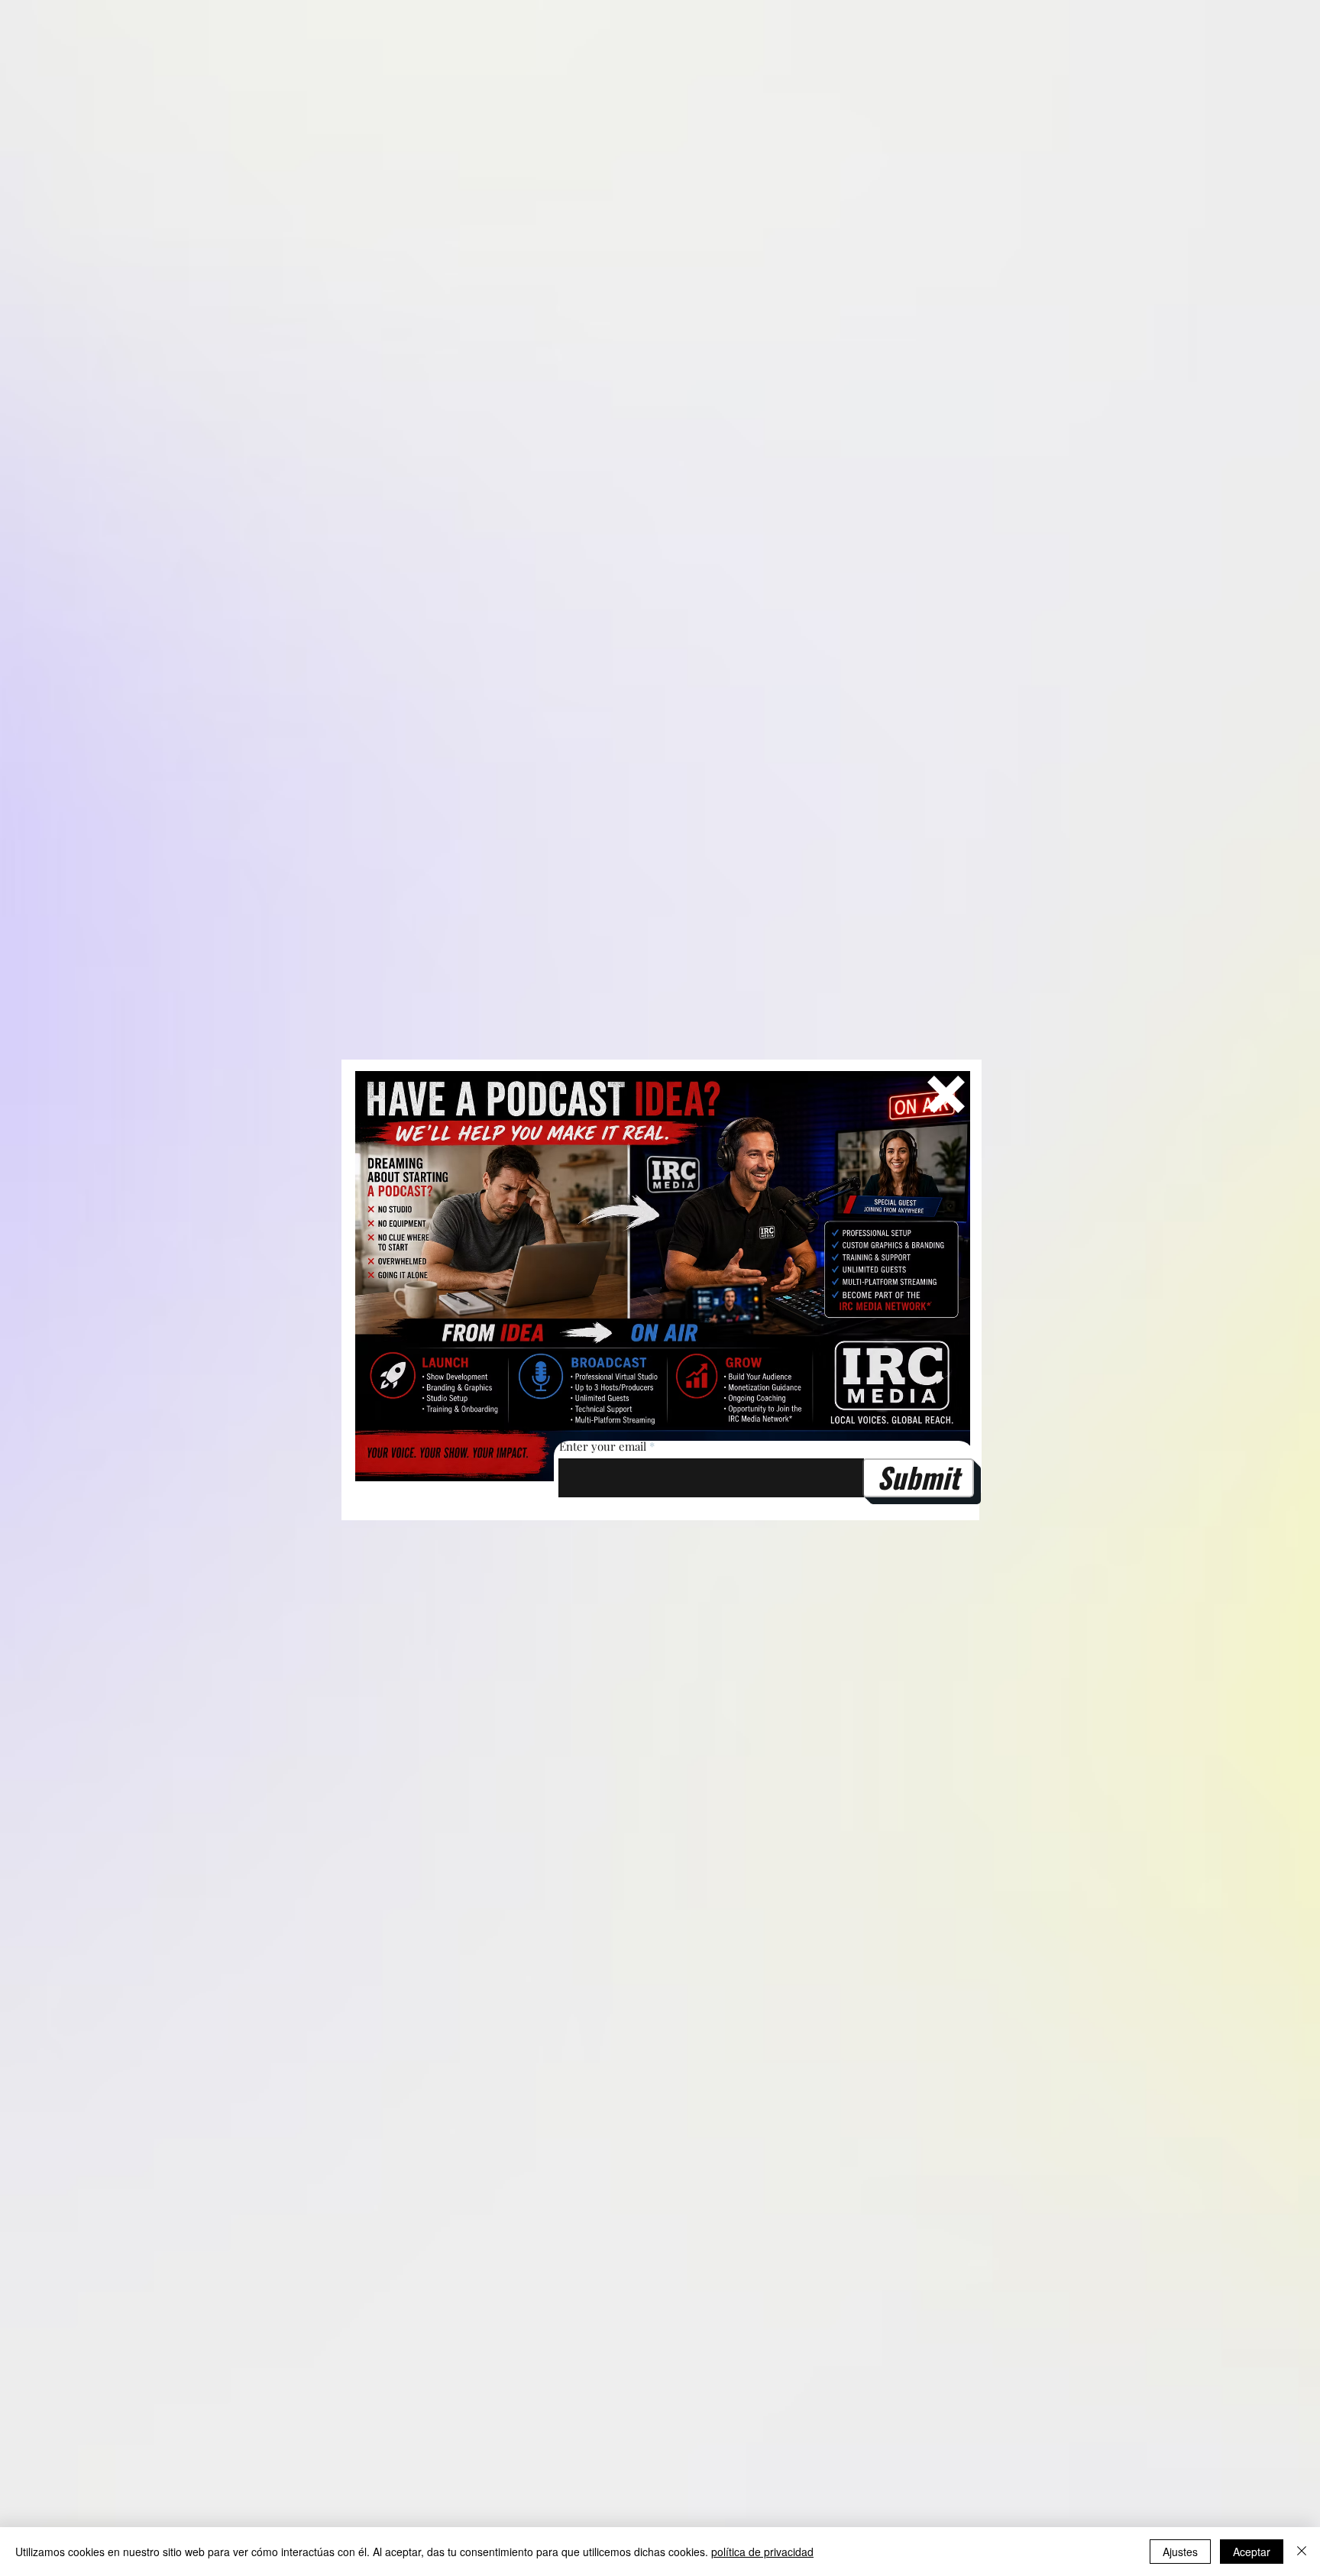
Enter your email (603, 1447)
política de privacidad (762, 2552)
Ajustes (1180, 2552)
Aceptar (1252, 2552)
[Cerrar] (1302, 2552)
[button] (946, 1094)
